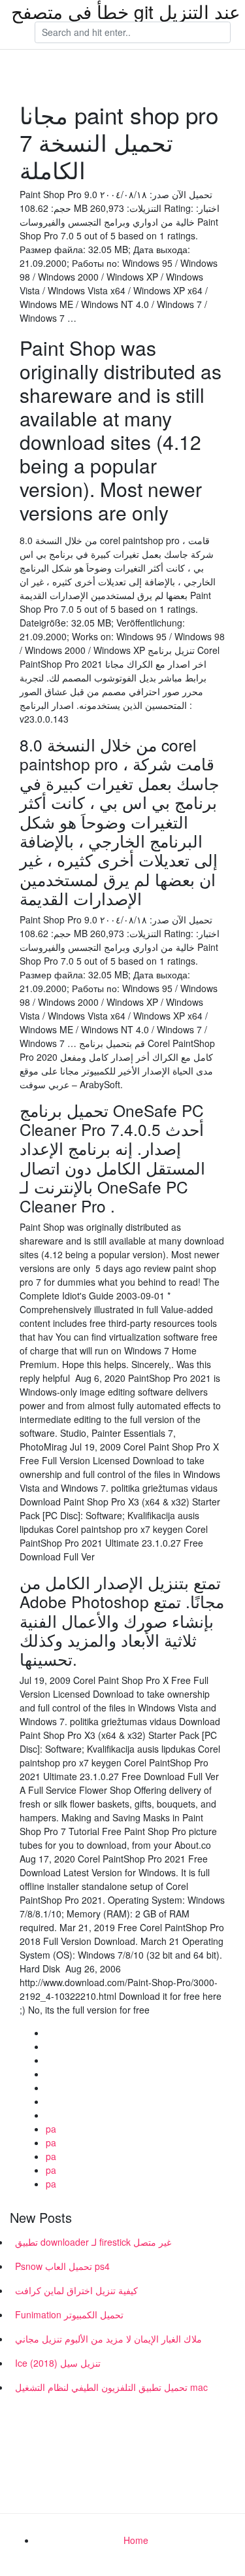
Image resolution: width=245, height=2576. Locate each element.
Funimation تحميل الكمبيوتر (69, 2314)
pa (51, 2129)
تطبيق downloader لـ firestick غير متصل (93, 2242)
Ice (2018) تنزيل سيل (58, 2363)
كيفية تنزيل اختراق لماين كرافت (76, 2290)
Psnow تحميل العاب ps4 (62, 2266)
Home (136, 2540)
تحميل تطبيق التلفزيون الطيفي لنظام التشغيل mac (111, 2387)
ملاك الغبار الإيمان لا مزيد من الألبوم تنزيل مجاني (108, 2339)
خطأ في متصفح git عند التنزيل (126, 11)
